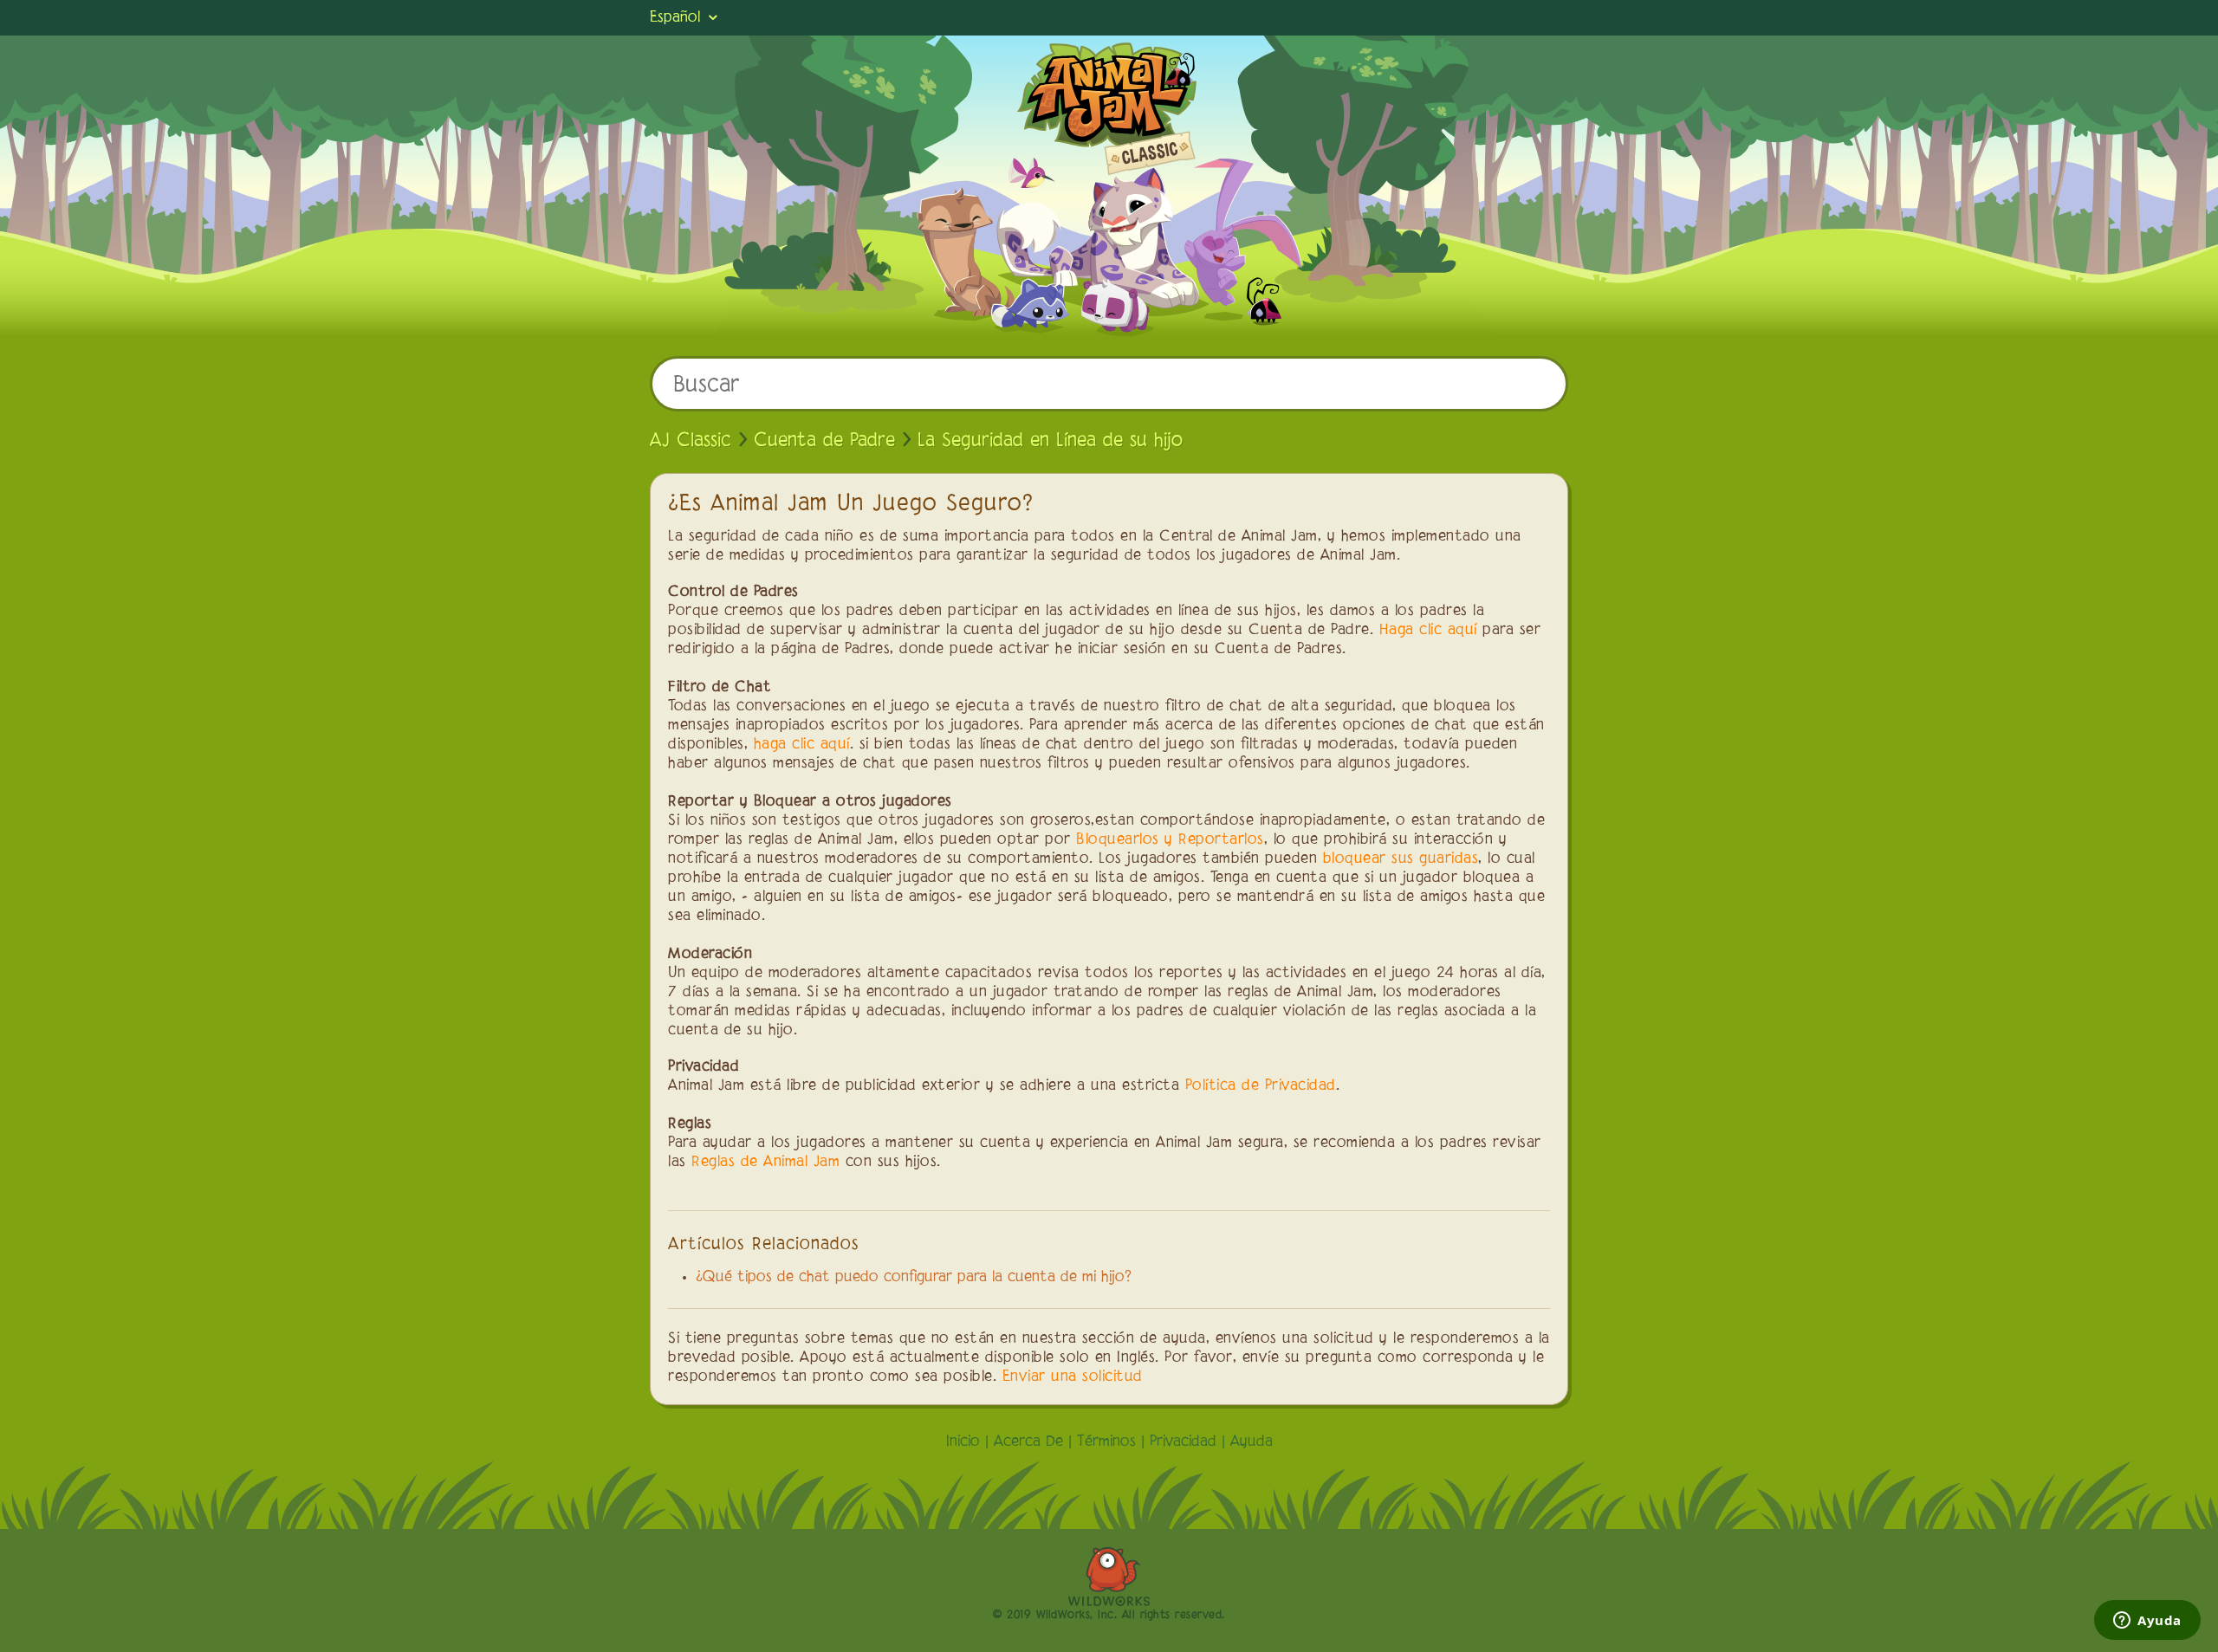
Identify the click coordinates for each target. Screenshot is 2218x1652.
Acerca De (1028, 1442)
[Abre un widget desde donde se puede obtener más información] (2147, 1622)
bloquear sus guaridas (1401, 859)
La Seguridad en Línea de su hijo (1050, 441)
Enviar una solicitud (1073, 1377)
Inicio (963, 1442)
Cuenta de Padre (824, 441)
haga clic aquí (802, 745)
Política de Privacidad (1261, 1086)
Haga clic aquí (1428, 631)
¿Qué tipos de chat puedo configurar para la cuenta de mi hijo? (914, 1278)
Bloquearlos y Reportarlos (1170, 840)
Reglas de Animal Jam (765, 1163)
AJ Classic (691, 441)
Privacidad (1183, 1442)
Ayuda (1252, 1442)
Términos (1106, 1442)
